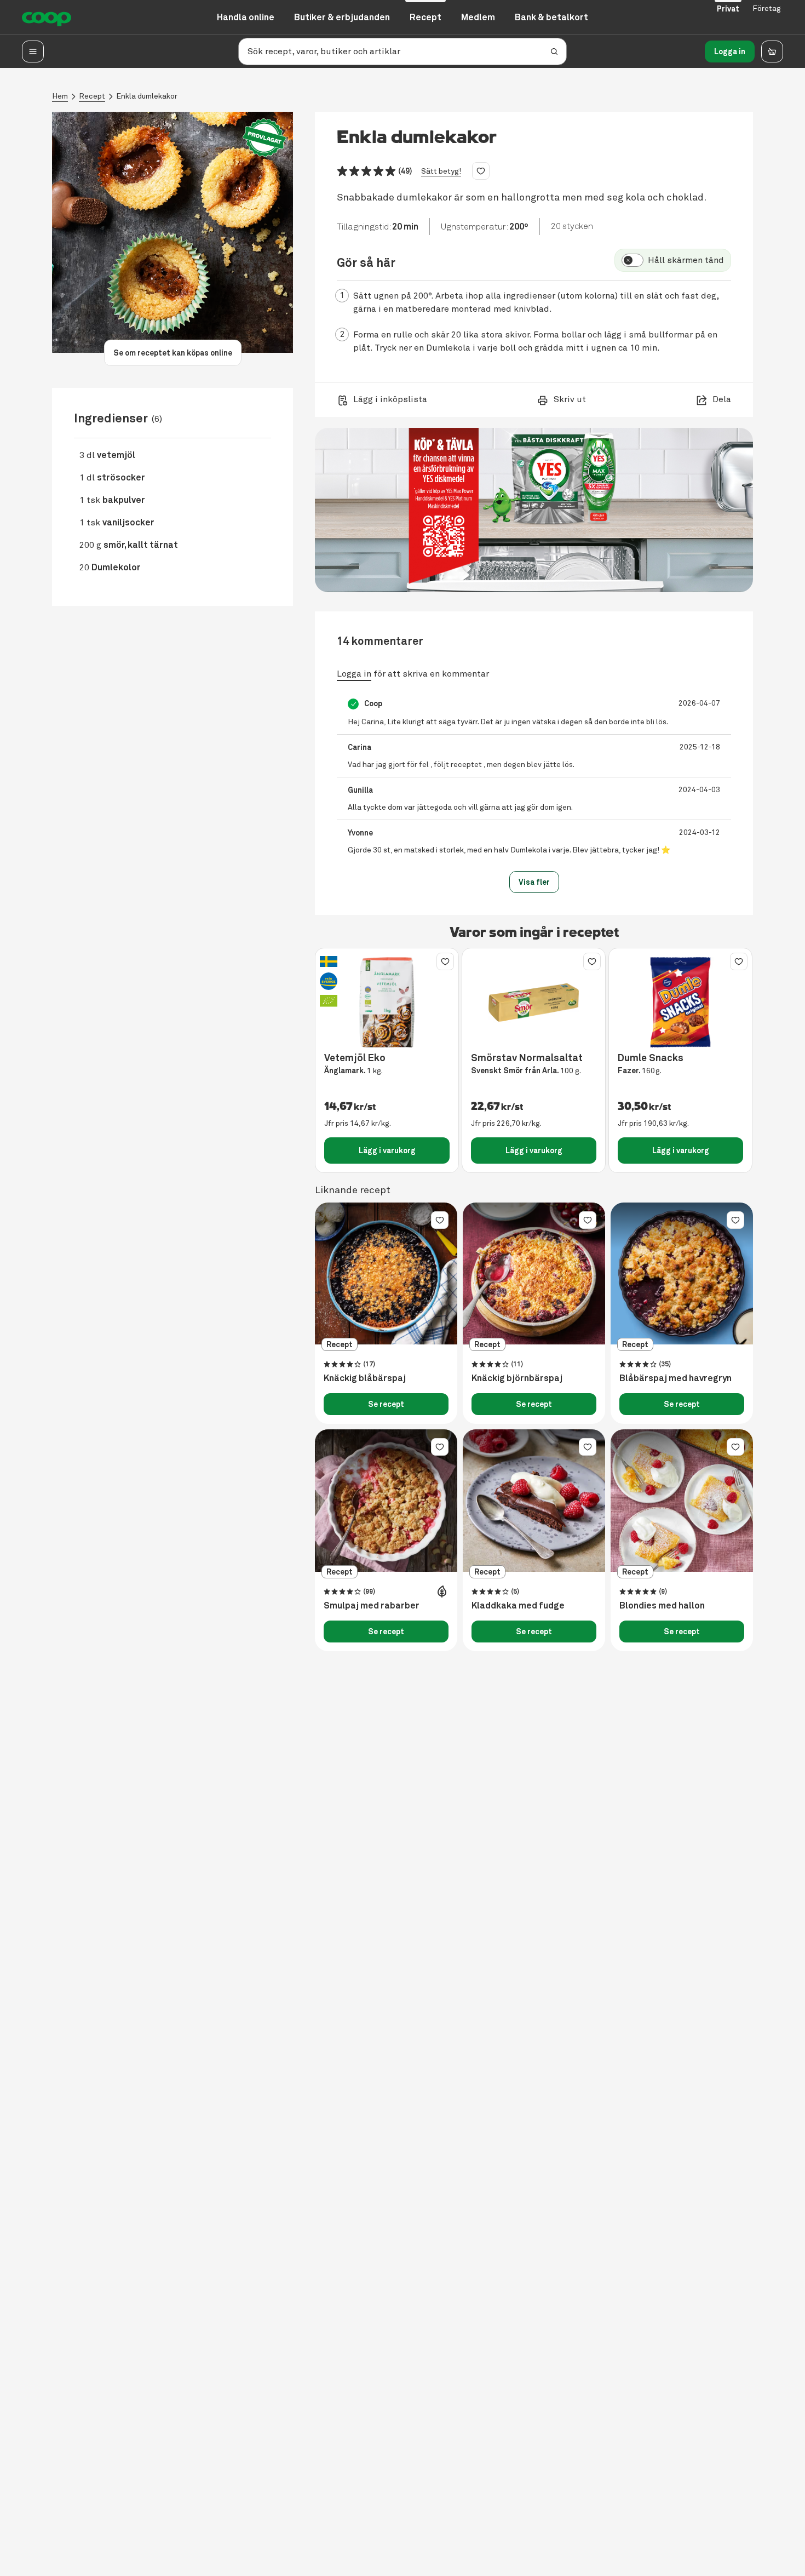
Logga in (730, 51)
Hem (60, 96)
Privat (728, 9)
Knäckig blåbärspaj (365, 1378)
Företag (767, 8)
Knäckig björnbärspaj (517, 1378)
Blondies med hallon (662, 1606)
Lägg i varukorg (387, 1150)
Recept (92, 96)
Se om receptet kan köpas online (173, 353)
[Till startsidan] (47, 18)
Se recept (386, 1404)
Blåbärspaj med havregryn (675, 1378)
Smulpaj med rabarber (372, 1606)
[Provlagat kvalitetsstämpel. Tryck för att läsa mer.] (264, 138)
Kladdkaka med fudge (518, 1606)
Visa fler (534, 882)
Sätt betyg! (441, 171)
